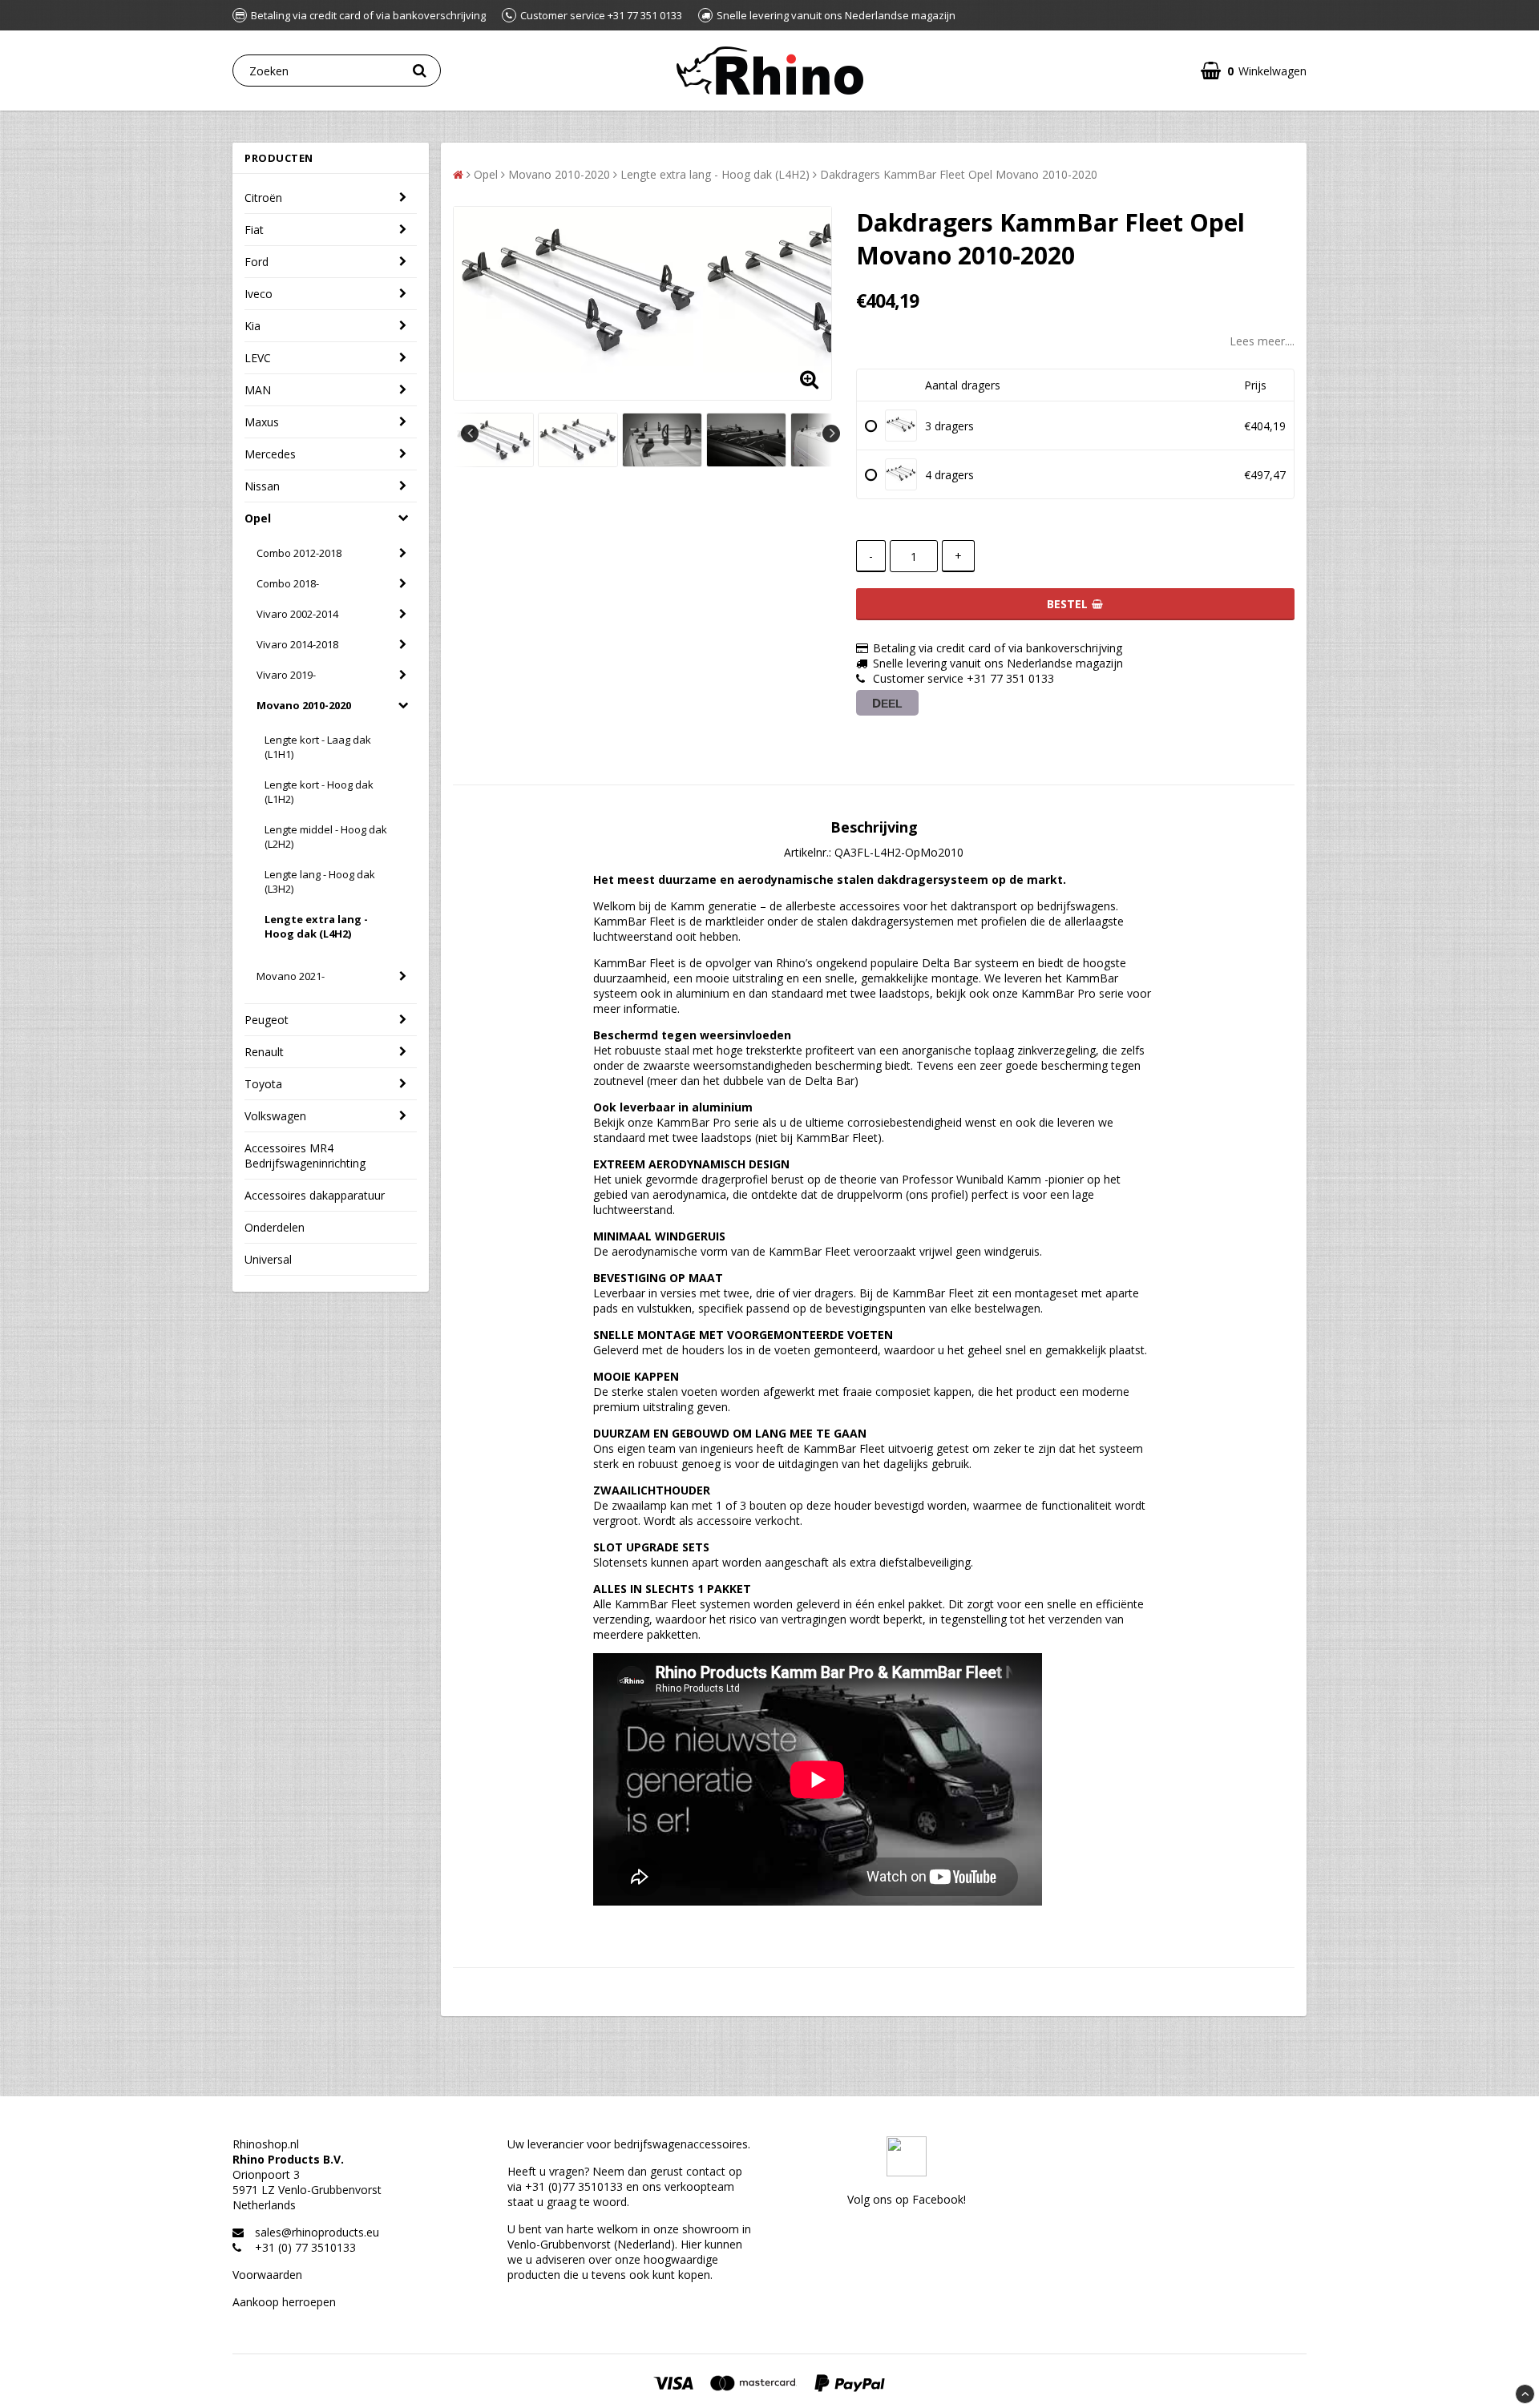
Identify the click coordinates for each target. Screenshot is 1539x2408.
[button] (1254, 71)
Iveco (259, 294)
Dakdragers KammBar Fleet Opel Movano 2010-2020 (959, 174)
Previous (470, 434)
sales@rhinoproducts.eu (317, 2232)
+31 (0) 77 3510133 (305, 2247)
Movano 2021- (291, 976)
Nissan (262, 486)
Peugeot (267, 1020)
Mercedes (270, 454)
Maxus (262, 422)
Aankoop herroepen (284, 2302)
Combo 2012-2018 (299, 553)
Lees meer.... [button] (1262, 341)
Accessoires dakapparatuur (315, 1195)
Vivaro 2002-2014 (297, 614)
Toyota (263, 1084)
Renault (264, 1052)
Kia (252, 326)
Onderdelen (275, 1227)
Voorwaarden (267, 2275)
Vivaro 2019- (286, 675)
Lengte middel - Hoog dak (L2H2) (326, 837)
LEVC (258, 358)
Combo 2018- (288, 583)
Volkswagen (275, 1116)
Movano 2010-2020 (304, 705)
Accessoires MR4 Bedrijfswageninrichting (305, 1156)
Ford (256, 262)
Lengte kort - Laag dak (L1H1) (318, 747)
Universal (268, 1259)
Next (831, 434)
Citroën (263, 198)
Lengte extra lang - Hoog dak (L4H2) (316, 926)
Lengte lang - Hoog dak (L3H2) (320, 881)
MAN (258, 390)
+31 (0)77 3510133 (574, 2186)
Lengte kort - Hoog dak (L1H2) (319, 792)
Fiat (254, 230)
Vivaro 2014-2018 (297, 644)
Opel (258, 518)
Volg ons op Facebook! (907, 2199)
